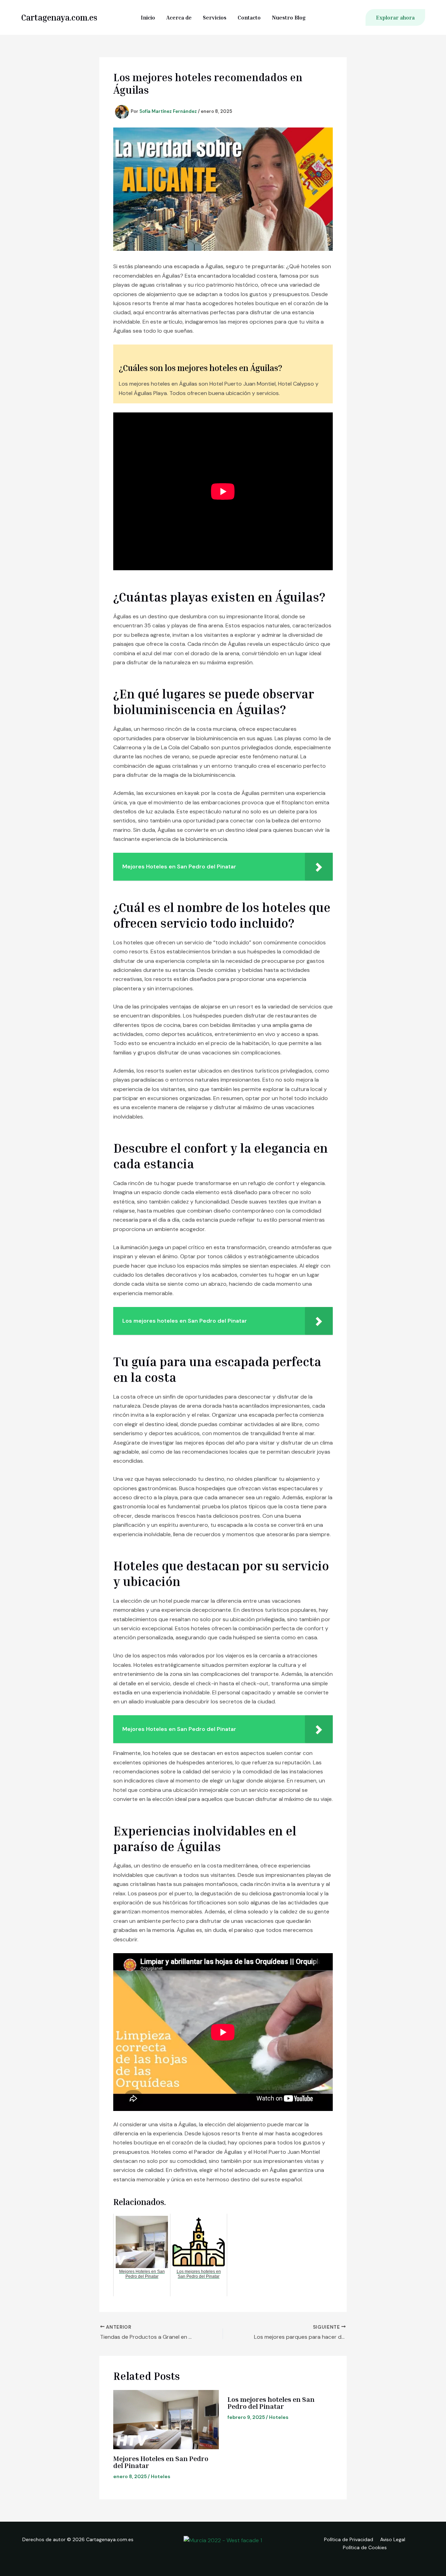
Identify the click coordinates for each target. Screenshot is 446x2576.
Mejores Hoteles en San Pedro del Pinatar (161, 2462)
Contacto (249, 17)
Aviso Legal (393, 2539)
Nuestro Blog (289, 17)
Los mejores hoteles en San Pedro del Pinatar (271, 2403)
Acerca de (179, 17)
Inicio (148, 17)
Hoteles (161, 2476)
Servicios (215, 17)
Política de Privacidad (349, 2539)
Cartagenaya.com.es (59, 17)
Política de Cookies (365, 2547)
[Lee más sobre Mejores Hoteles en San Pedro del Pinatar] (166, 2420)
